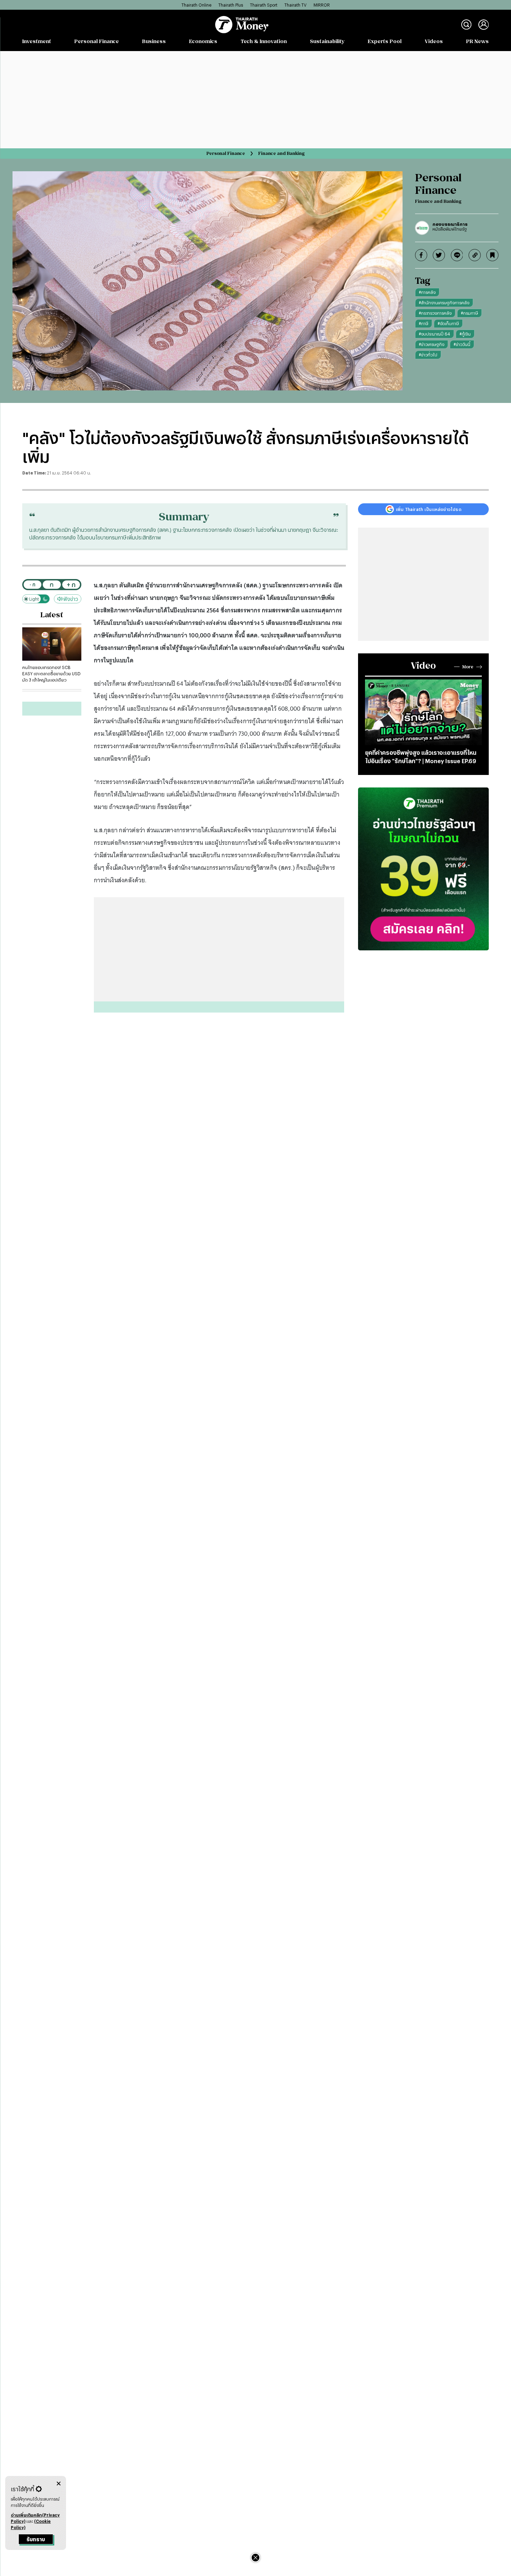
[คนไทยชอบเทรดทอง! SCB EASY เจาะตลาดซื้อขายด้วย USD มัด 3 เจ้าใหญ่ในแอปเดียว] (52, 644)
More (468, 667)
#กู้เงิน (465, 334)
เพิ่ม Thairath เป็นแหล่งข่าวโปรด (429, 509)
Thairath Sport (264, 5)
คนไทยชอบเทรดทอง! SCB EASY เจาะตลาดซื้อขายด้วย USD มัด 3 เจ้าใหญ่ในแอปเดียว (51, 674)
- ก (33, 584)
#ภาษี (424, 323)
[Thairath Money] (242, 25)
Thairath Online (196, 5)
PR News (477, 41)
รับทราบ (36, 2539)
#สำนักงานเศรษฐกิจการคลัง (444, 303)
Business (154, 41)
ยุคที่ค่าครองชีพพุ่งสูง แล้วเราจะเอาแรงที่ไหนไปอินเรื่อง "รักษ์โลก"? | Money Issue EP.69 (421, 757)
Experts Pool (385, 41)
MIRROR (322, 5)
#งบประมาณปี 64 (435, 334)
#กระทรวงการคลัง (435, 313)
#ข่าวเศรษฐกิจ (432, 344)
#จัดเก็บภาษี (448, 323)
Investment (37, 41)
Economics (203, 41)
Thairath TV (295, 5)
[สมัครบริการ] (423, 869)
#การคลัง (427, 292)
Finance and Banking (281, 153)
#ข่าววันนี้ (462, 344)
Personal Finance (97, 41)
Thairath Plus (231, 5)
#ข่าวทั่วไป (428, 355)
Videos (434, 41)
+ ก (71, 584)
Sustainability (327, 41)
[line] (457, 255)
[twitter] (439, 255)
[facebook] (421, 255)
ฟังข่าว (71, 599)
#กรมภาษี (469, 313)
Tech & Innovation (264, 41)
